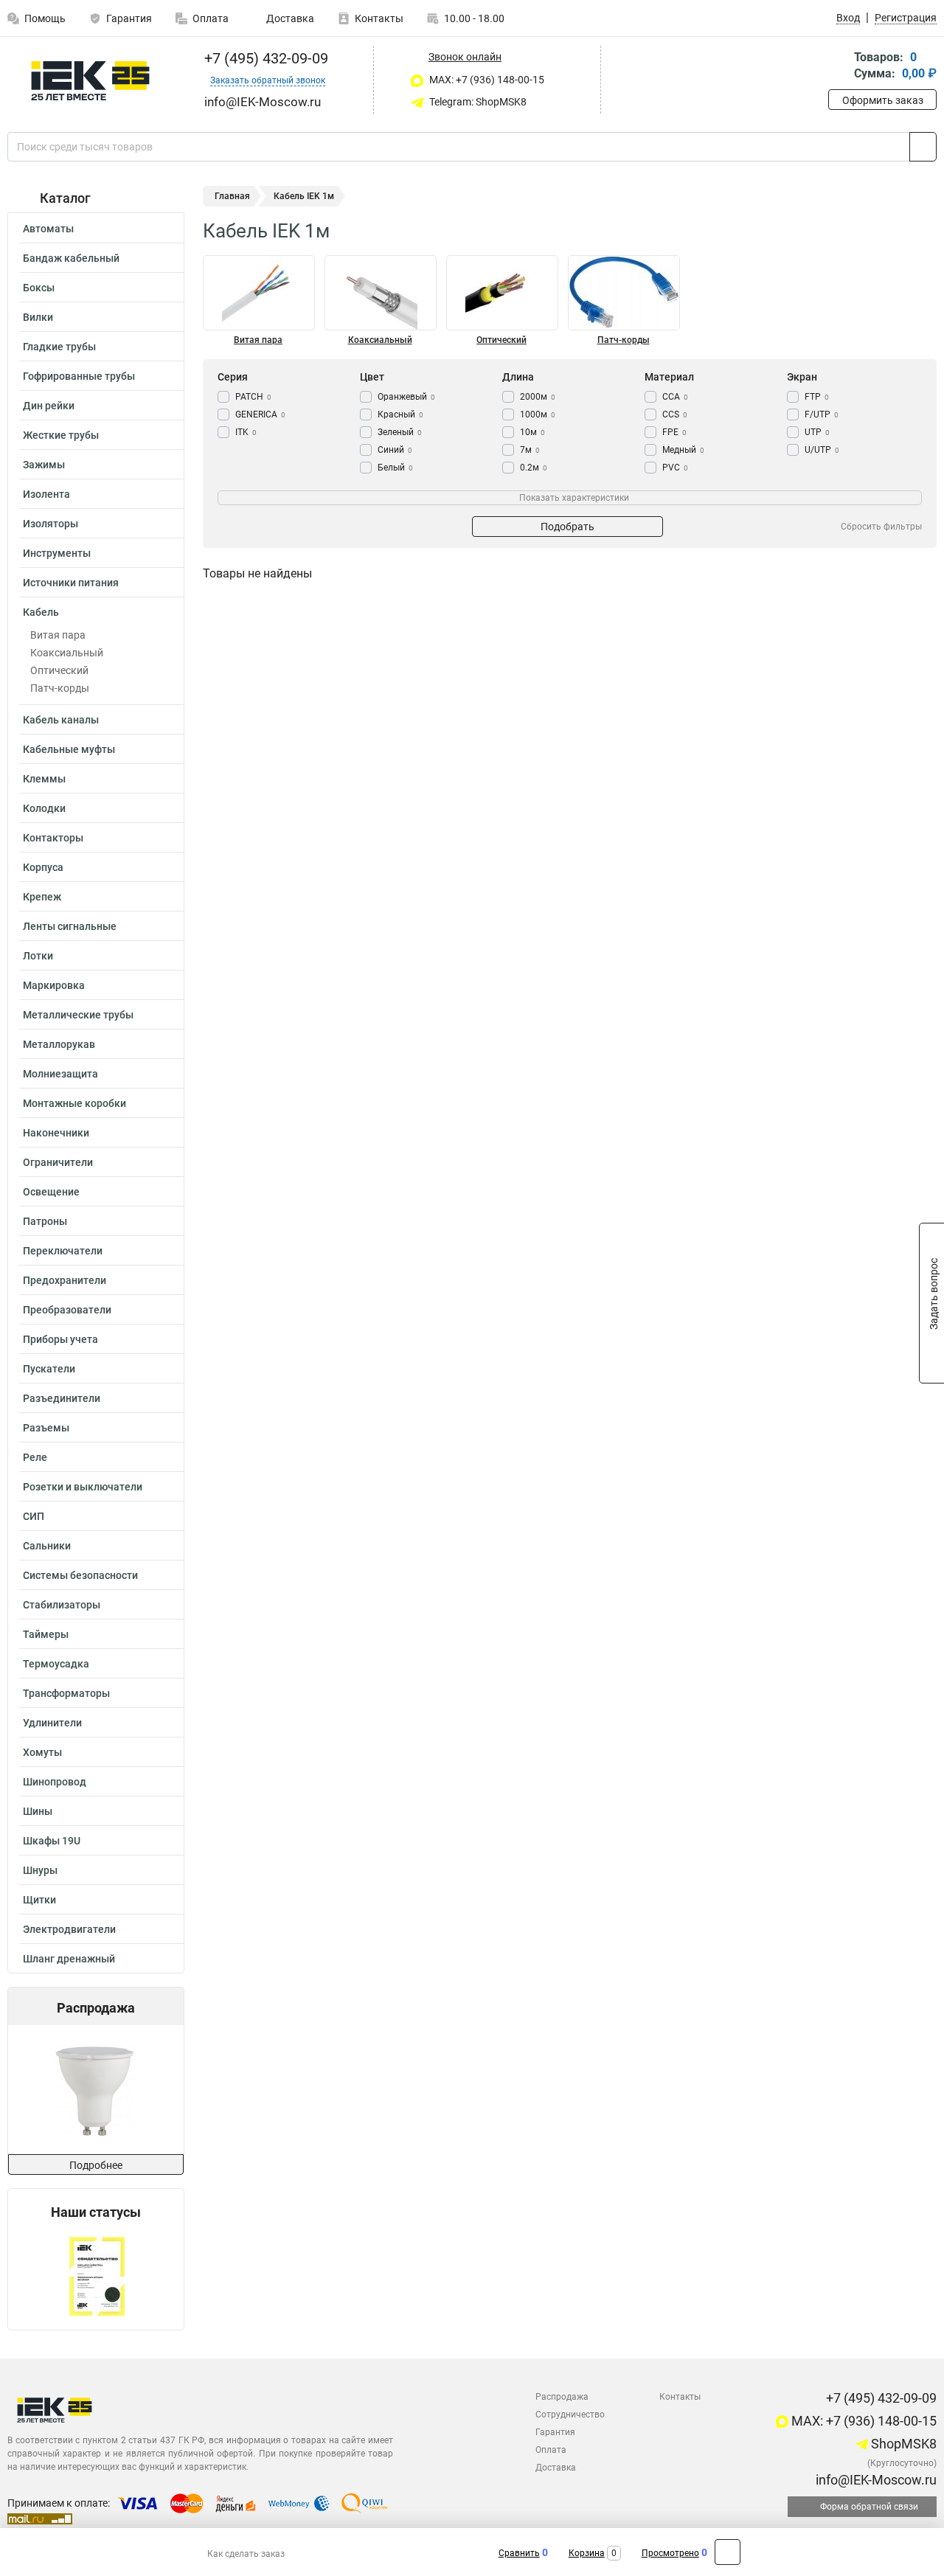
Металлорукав (59, 1044)
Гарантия (129, 18)
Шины (38, 1811)
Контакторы (53, 838)
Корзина (587, 2553)
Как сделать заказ (246, 2554)
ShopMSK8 (902, 2444)
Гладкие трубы (59, 347)
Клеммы (44, 779)
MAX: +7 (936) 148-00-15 (486, 80)
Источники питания (71, 583)
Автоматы (48, 229)
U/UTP (822, 450)
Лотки (38, 956)
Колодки (44, 808)
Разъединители (62, 1398)
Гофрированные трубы (79, 376)
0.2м (534, 468)
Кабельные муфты (69, 749)
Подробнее (96, 2165)
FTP (817, 397)
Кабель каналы (61, 720)
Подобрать (568, 527)
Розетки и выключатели (83, 1487)
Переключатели (63, 1251)
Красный (400, 414)
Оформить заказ (883, 100)
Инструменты (57, 553)
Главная (232, 196)
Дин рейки (49, 406)
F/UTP (822, 414)
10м (532, 432)
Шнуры (40, 1870)
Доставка (289, 18)
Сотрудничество (570, 2414)
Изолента (46, 494)
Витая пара (58, 635)
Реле (35, 1457)
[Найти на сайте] (923, 147)
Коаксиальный (67, 653)
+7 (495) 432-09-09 (264, 58)
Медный (683, 450)
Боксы (39, 288)
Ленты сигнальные (70, 926)
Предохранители (65, 1280)
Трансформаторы (66, 1693)
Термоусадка (56, 1664)
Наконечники (56, 1133)
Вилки (38, 317)
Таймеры (46, 1634)
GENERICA (260, 414)
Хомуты (42, 1752)
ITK (246, 432)
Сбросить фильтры (881, 527)
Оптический (59, 670)
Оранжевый (406, 397)
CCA (675, 397)
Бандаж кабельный (71, 258)
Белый (395, 468)
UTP (817, 432)
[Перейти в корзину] (839, 67)
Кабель (41, 612)
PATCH (253, 397)
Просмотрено (670, 2553)
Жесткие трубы (61, 435)
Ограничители (58, 1162)
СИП (34, 1516)
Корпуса (43, 867)
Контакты (379, 18)
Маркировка (54, 985)
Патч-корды (60, 688)
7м (530, 450)
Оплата (211, 18)
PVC (675, 468)
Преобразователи (67, 1310)
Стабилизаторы (62, 1605)
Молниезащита (60, 1074)
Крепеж (42, 897)
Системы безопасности (80, 1575)
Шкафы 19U (52, 1841)
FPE (674, 432)
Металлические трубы (78, 1015)
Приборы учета (60, 1339)
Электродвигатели (69, 1929)
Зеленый (400, 432)
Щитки (39, 1900)
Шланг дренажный (69, 1959)
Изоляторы (51, 524)
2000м (538, 397)
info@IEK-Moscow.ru (875, 2480)
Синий (395, 450)
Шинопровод (55, 1782)
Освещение (51, 1192)
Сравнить (519, 2553)
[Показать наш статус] (96, 2275)
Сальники (47, 1546)
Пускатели (49, 1369)
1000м (538, 414)
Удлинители (52, 1723)
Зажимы (44, 465)
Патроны (45, 1221)
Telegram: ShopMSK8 (477, 102)
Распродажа (562, 2397)
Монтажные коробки (74, 1103)
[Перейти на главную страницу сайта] (90, 81)
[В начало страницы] (728, 2552)
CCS (675, 414)
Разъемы (46, 1428)
